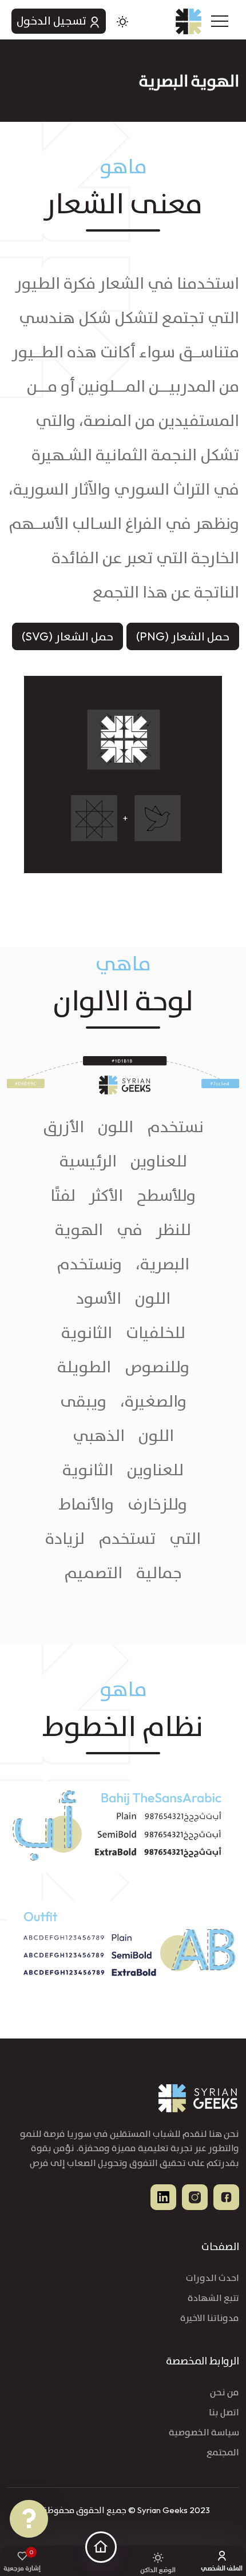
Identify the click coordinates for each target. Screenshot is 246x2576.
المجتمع (223, 2452)
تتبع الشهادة (213, 2298)
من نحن (225, 2392)
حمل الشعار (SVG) (68, 636)
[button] (226, 17)
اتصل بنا (224, 2412)
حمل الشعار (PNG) (183, 636)
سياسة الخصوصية (204, 2432)
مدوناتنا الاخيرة (210, 2318)
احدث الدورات (213, 2278)
